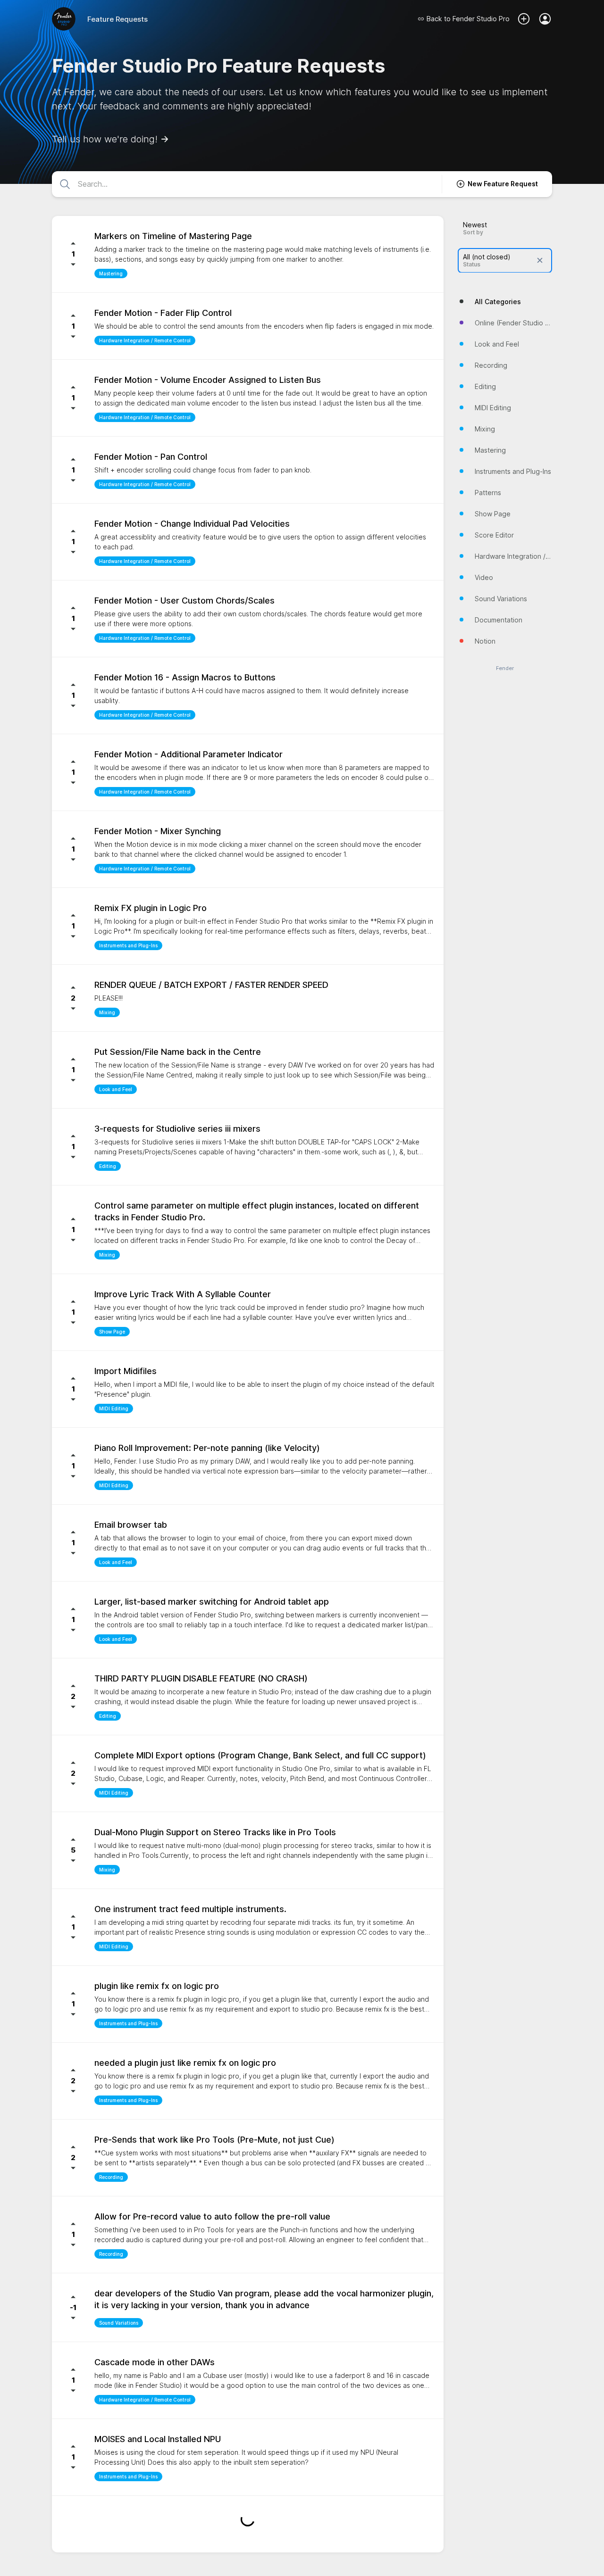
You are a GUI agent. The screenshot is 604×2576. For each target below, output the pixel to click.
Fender (505, 668)
